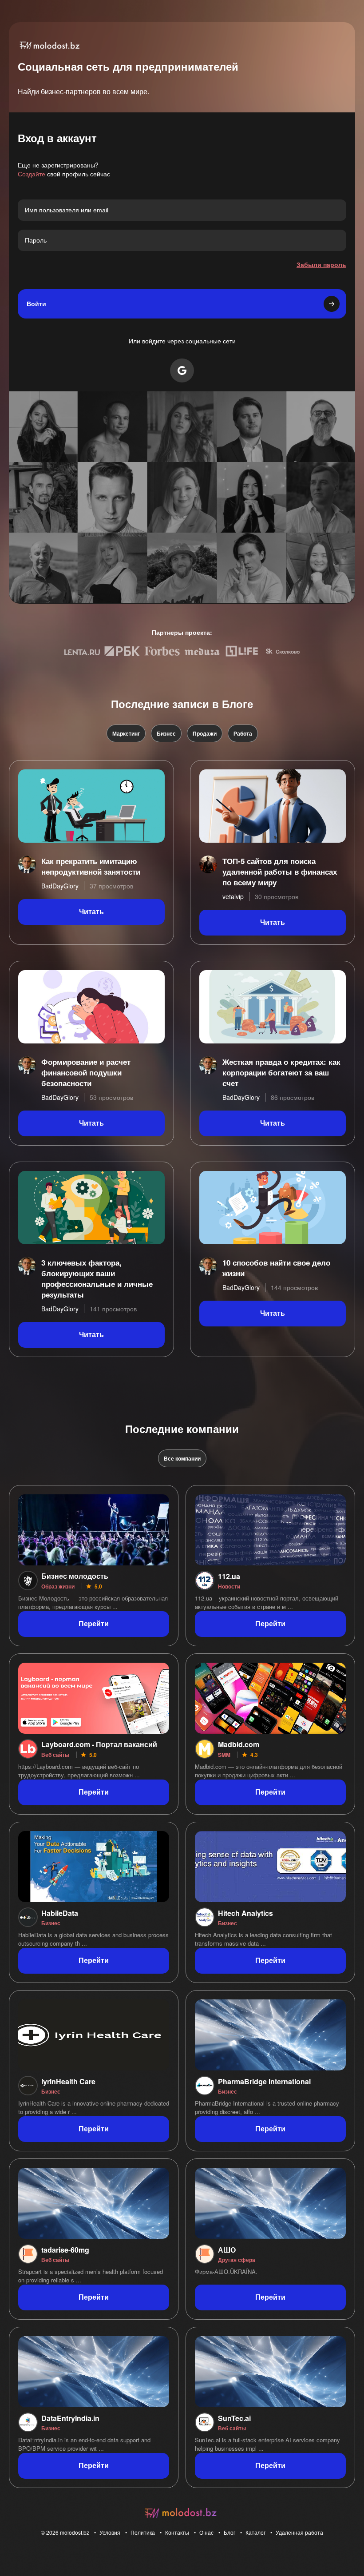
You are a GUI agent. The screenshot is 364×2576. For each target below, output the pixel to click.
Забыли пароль (321, 264)
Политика (143, 2532)
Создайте (32, 174)
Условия (110, 2532)
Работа (243, 733)
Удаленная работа (299, 2532)
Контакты (177, 2532)
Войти (36, 304)
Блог (229, 2532)
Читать (91, 912)
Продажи (205, 733)
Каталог (255, 2532)
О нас (206, 2532)
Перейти (94, 1624)
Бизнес (166, 733)
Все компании (182, 1458)
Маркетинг (126, 733)
